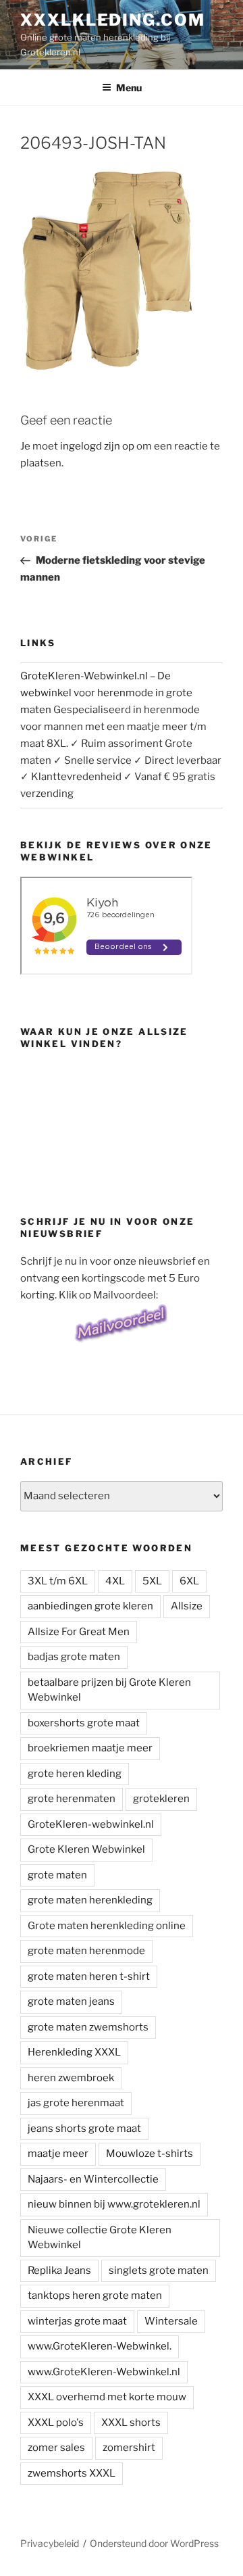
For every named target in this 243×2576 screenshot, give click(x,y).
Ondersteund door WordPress (154, 2543)
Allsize (187, 1606)
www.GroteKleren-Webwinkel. (100, 2346)
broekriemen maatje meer (90, 1748)
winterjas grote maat (77, 2321)
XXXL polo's (56, 2423)
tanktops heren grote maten (95, 2295)
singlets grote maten (159, 2270)
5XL (152, 1581)
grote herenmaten (72, 1799)
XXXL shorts (131, 2423)
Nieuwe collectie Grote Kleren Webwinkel (100, 2238)
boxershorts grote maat (84, 1723)
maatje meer (58, 2154)
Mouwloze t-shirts (150, 2154)
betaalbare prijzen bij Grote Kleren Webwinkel (109, 1690)
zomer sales (56, 2448)
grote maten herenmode (86, 1951)
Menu (129, 88)
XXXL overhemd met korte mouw (107, 2397)
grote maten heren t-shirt (89, 1976)
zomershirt (129, 2448)
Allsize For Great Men (79, 1632)
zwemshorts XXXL (72, 2473)
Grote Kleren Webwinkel (86, 1849)
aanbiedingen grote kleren (90, 1606)
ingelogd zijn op (97, 446)
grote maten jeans (71, 2001)
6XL (189, 1581)
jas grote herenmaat (76, 2103)
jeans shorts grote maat (84, 2129)
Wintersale (171, 2321)
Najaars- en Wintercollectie (93, 2179)
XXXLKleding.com (113, 20)
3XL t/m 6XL (58, 1581)
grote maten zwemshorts (88, 2027)
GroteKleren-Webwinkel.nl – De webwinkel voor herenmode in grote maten (106, 693)
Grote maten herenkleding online (107, 1926)
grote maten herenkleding (90, 1900)
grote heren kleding (75, 1774)
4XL (115, 1581)
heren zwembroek (71, 2078)
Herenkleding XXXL (74, 2052)
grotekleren (161, 1799)
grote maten (57, 1875)
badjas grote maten (74, 1657)
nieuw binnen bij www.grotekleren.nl (114, 2204)
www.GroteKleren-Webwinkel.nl (104, 2372)
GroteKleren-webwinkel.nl (91, 1824)
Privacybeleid (50, 2543)
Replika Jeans (59, 2270)
